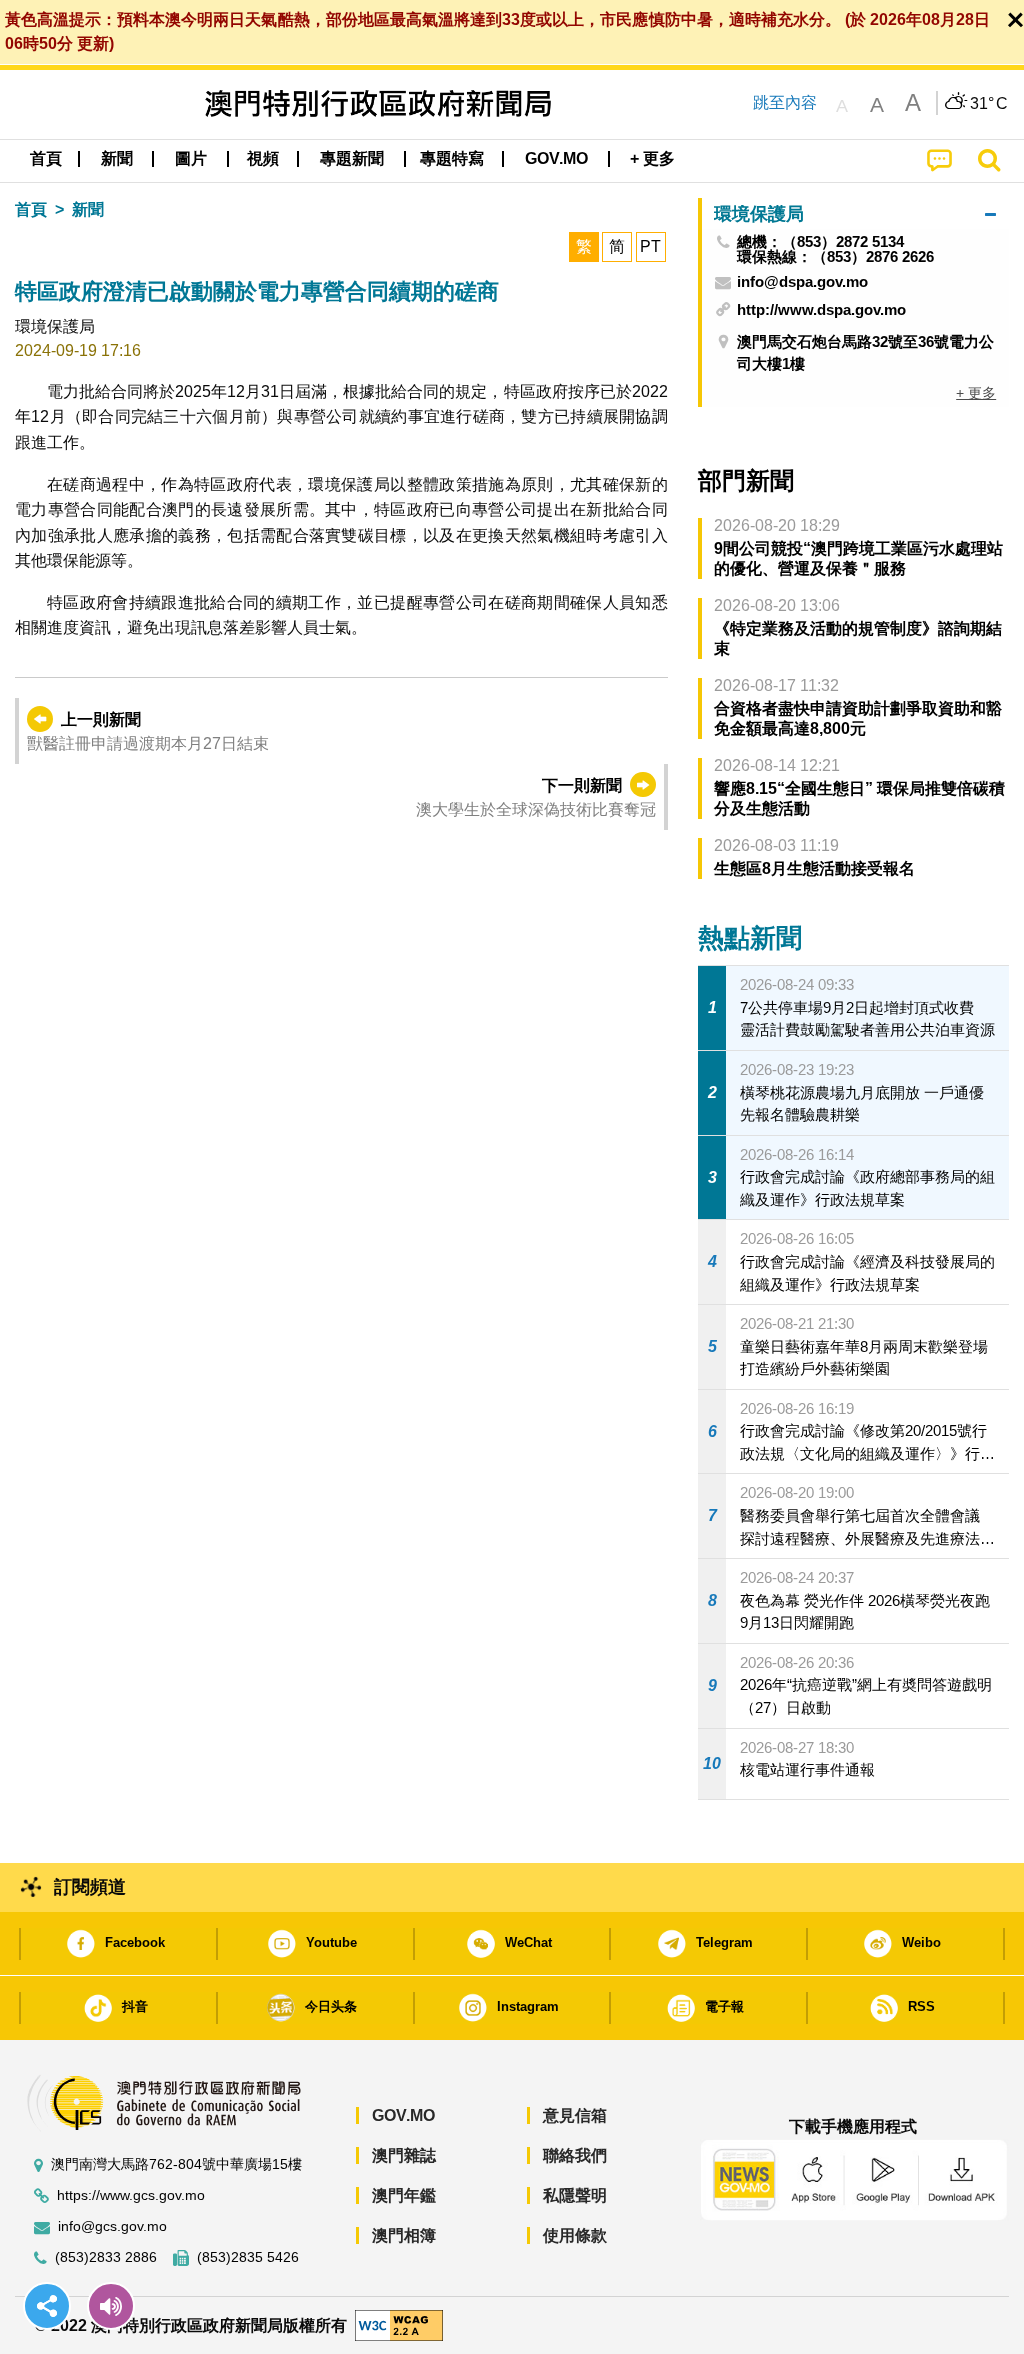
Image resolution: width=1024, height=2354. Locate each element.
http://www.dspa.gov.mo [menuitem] (821, 309)
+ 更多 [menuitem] (976, 393)
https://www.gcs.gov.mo (131, 2195)
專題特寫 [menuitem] (452, 158)
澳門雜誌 (404, 2155)
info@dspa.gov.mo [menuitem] (802, 282)
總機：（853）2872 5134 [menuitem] (820, 241)
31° (989, 104)
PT (650, 246)
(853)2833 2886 (106, 2257)
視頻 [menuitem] (263, 158)
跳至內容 (785, 102)
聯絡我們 (575, 2155)
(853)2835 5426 (248, 2257)
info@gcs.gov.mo (112, 2226)
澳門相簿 (404, 2235)
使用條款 (575, 2235)
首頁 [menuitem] (46, 158)
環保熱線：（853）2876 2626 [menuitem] (835, 256)
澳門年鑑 (404, 2195)
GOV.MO (403, 2115)
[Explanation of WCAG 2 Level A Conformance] (399, 2324)
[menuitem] (117, 159)
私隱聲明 (575, 2195)
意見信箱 (575, 2115)
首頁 (31, 209)
